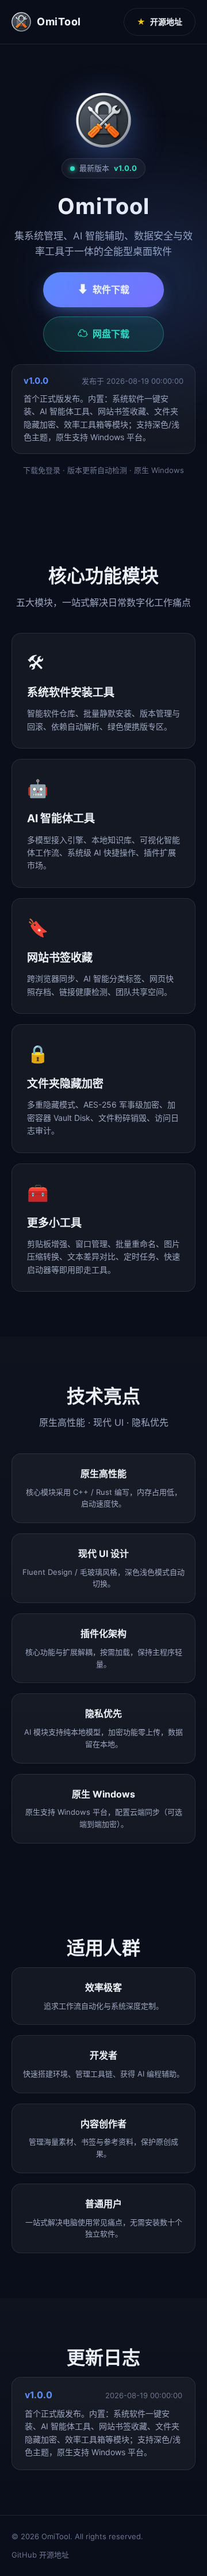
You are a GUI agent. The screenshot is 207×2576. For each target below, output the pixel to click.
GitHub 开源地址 (40, 2555)
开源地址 (160, 22)
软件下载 (103, 289)
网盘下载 (103, 333)
